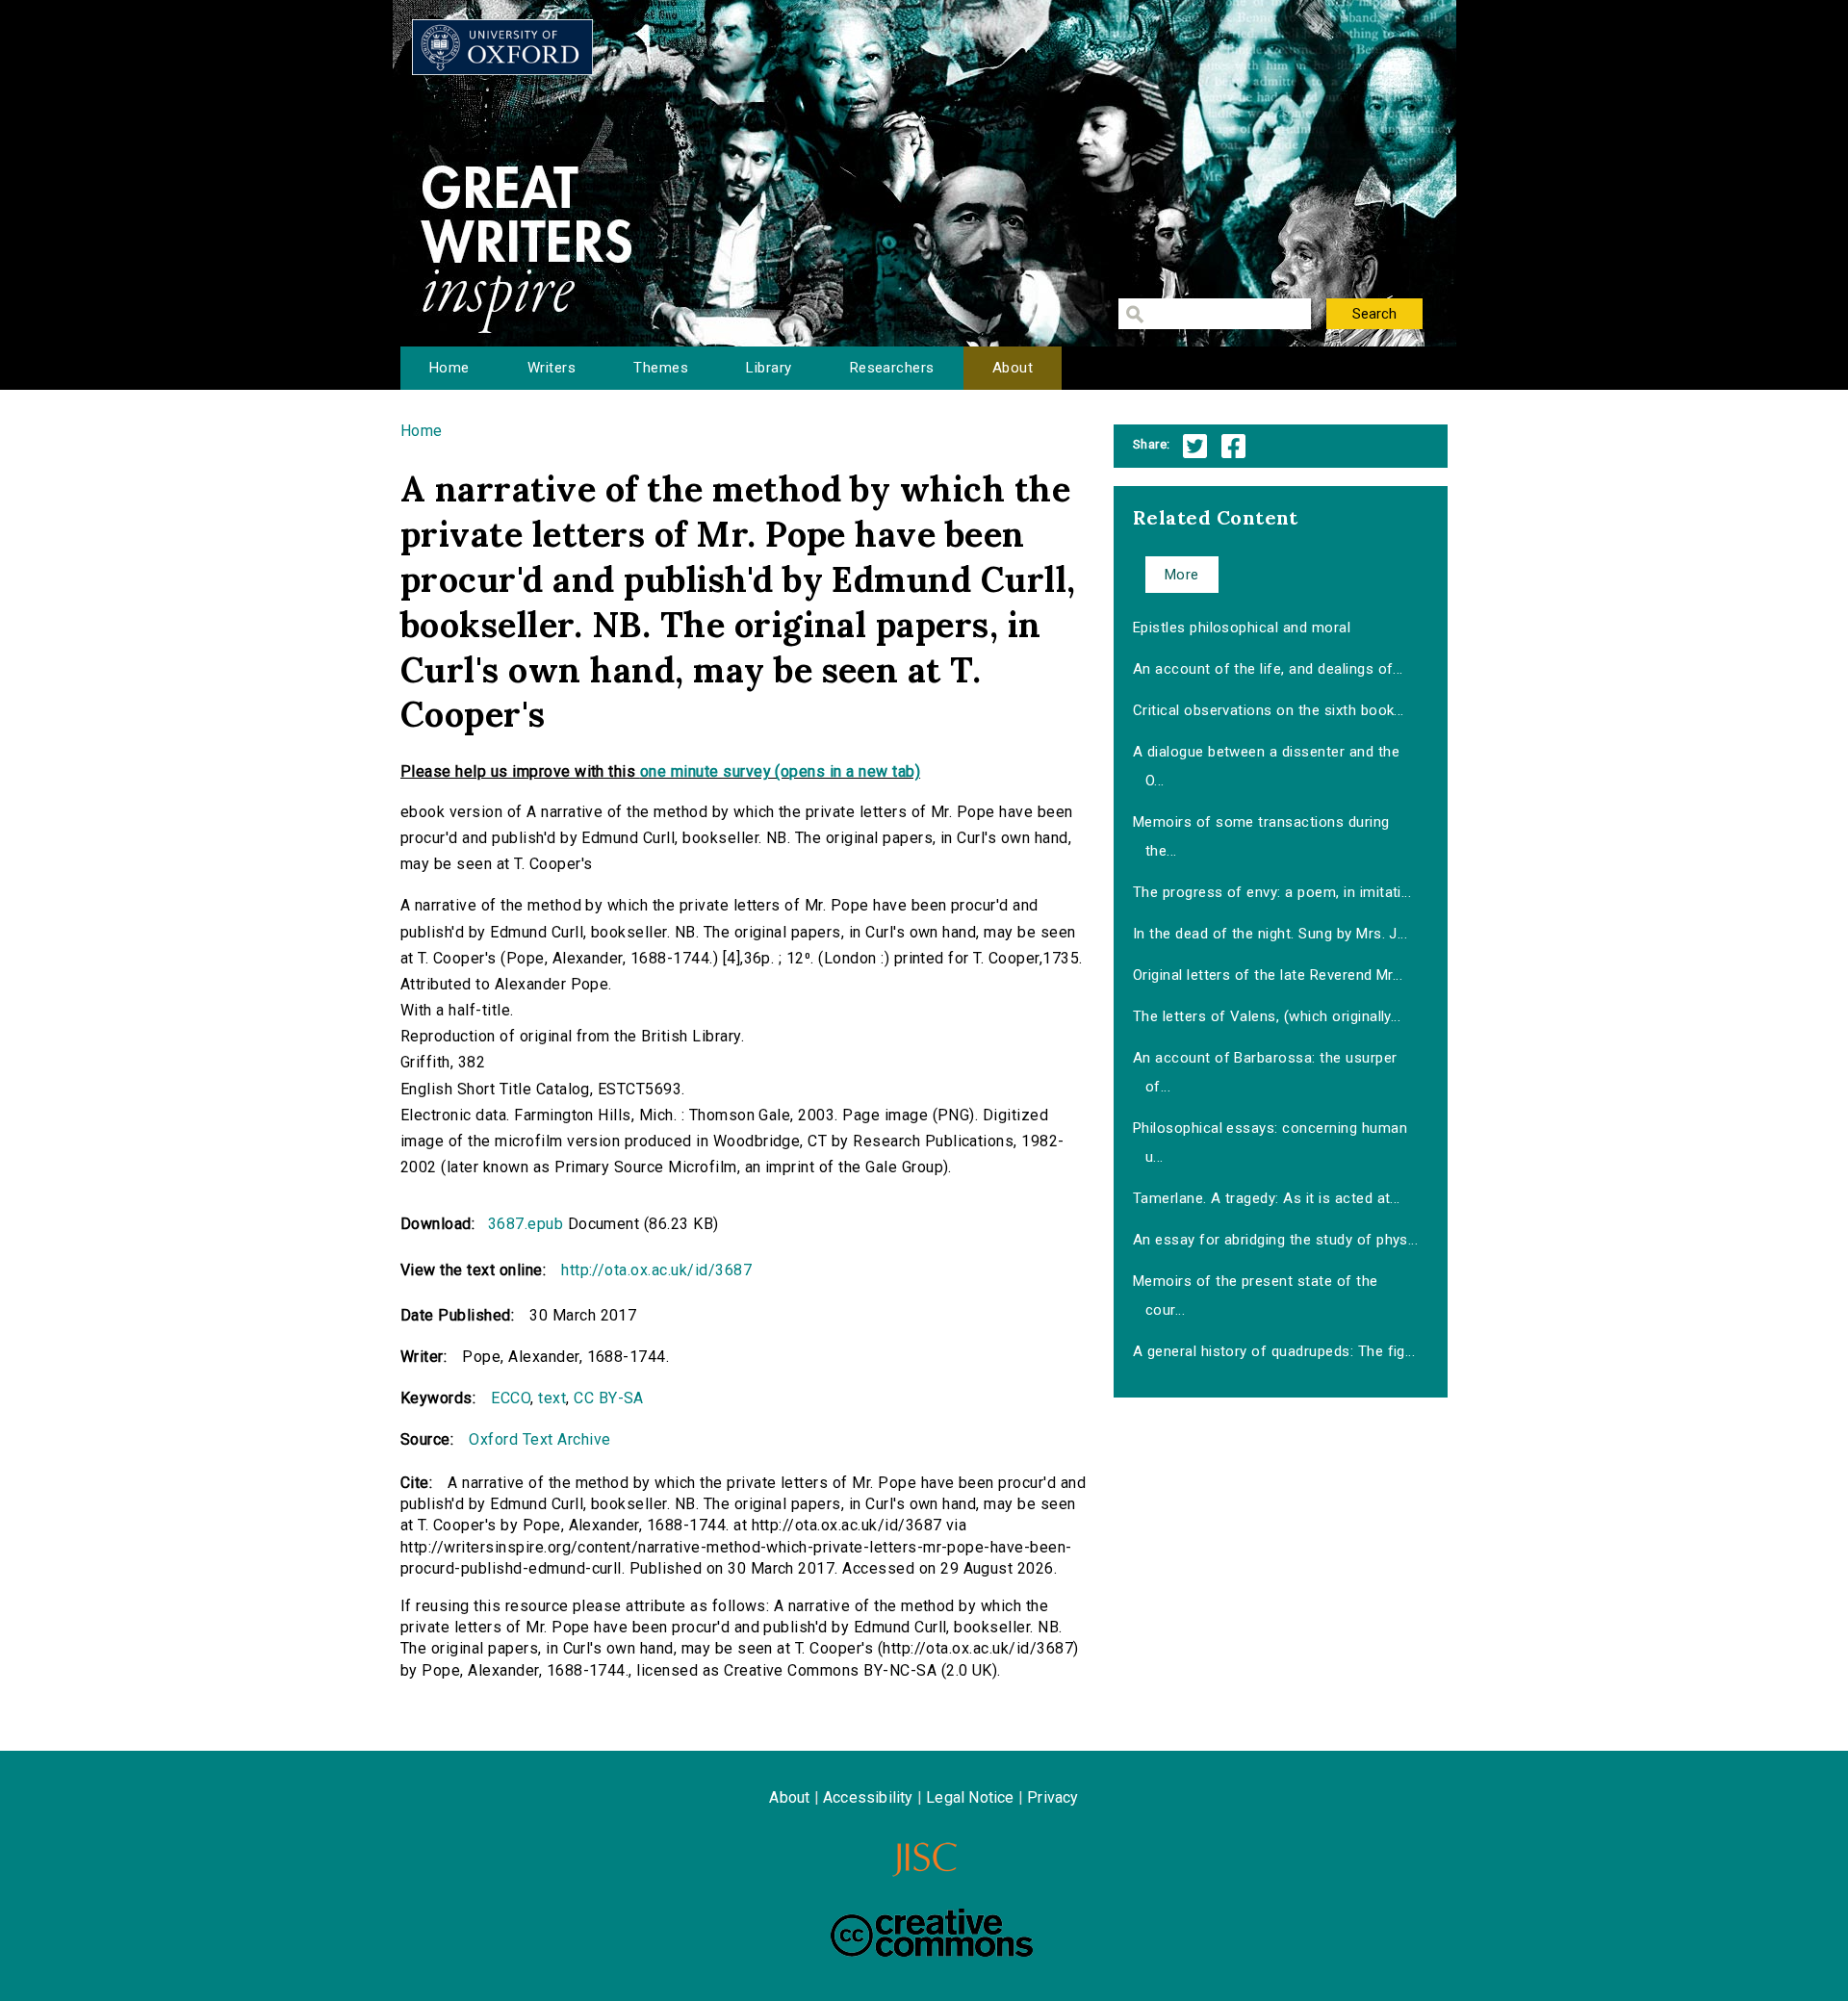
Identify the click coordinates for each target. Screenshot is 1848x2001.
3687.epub (526, 1224)
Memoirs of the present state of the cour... (1256, 1296)
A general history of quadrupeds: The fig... (1274, 1351)
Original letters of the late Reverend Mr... (1268, 975)
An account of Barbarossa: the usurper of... (1265, 1072)
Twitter (1195, 446)
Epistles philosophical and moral (1242, 628)
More (1182, 575)
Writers (552, 368)
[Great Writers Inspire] (502, 47)
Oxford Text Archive (539, 1439)
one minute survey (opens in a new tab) (780, 771)
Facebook (1233, 446)
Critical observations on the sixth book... (1269, 710)
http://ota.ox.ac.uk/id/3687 (656, 1270)
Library (769, 368)
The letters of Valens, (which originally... (1267, 1016)
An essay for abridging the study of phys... (1276, 1240)
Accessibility (868, 1797)
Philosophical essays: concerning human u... (1270, 1142)
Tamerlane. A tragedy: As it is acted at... (1267, 1198)
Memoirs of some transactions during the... (1261, 836)
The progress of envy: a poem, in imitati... (1272, 892)
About (1013, 368)
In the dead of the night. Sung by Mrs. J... (1270, 934)
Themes (661, 368)
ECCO (511, 1398)
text (552, 1398)
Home (449, 368)
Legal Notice (970, 1797)
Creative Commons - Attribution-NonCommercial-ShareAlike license (932, 1933)
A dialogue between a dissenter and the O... (1266, 766)
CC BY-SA (609, 1398)
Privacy (1052, 1797)
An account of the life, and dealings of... (1268, 669)
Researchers (892, 368)
